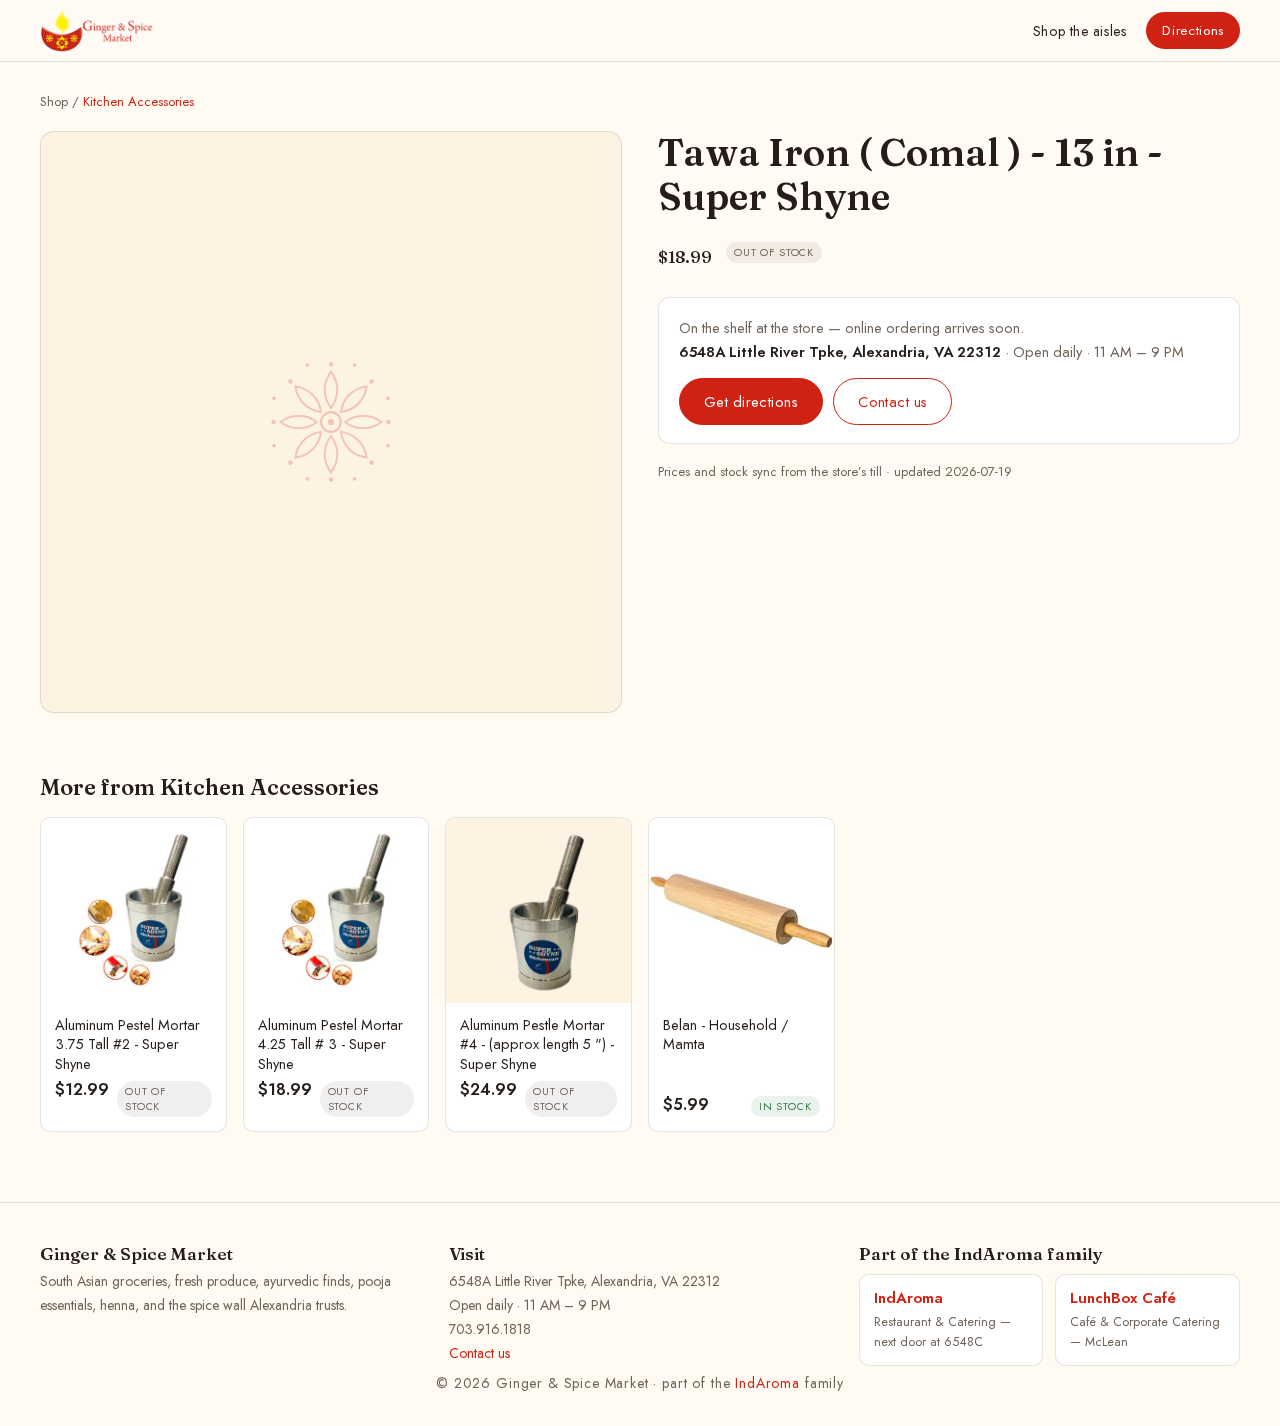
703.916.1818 (490, 1329)
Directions (1193, 30)
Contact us (892, 401)
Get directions (751, 401)
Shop (1079, 31)
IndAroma (767, 1383)
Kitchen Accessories (138, 101)
